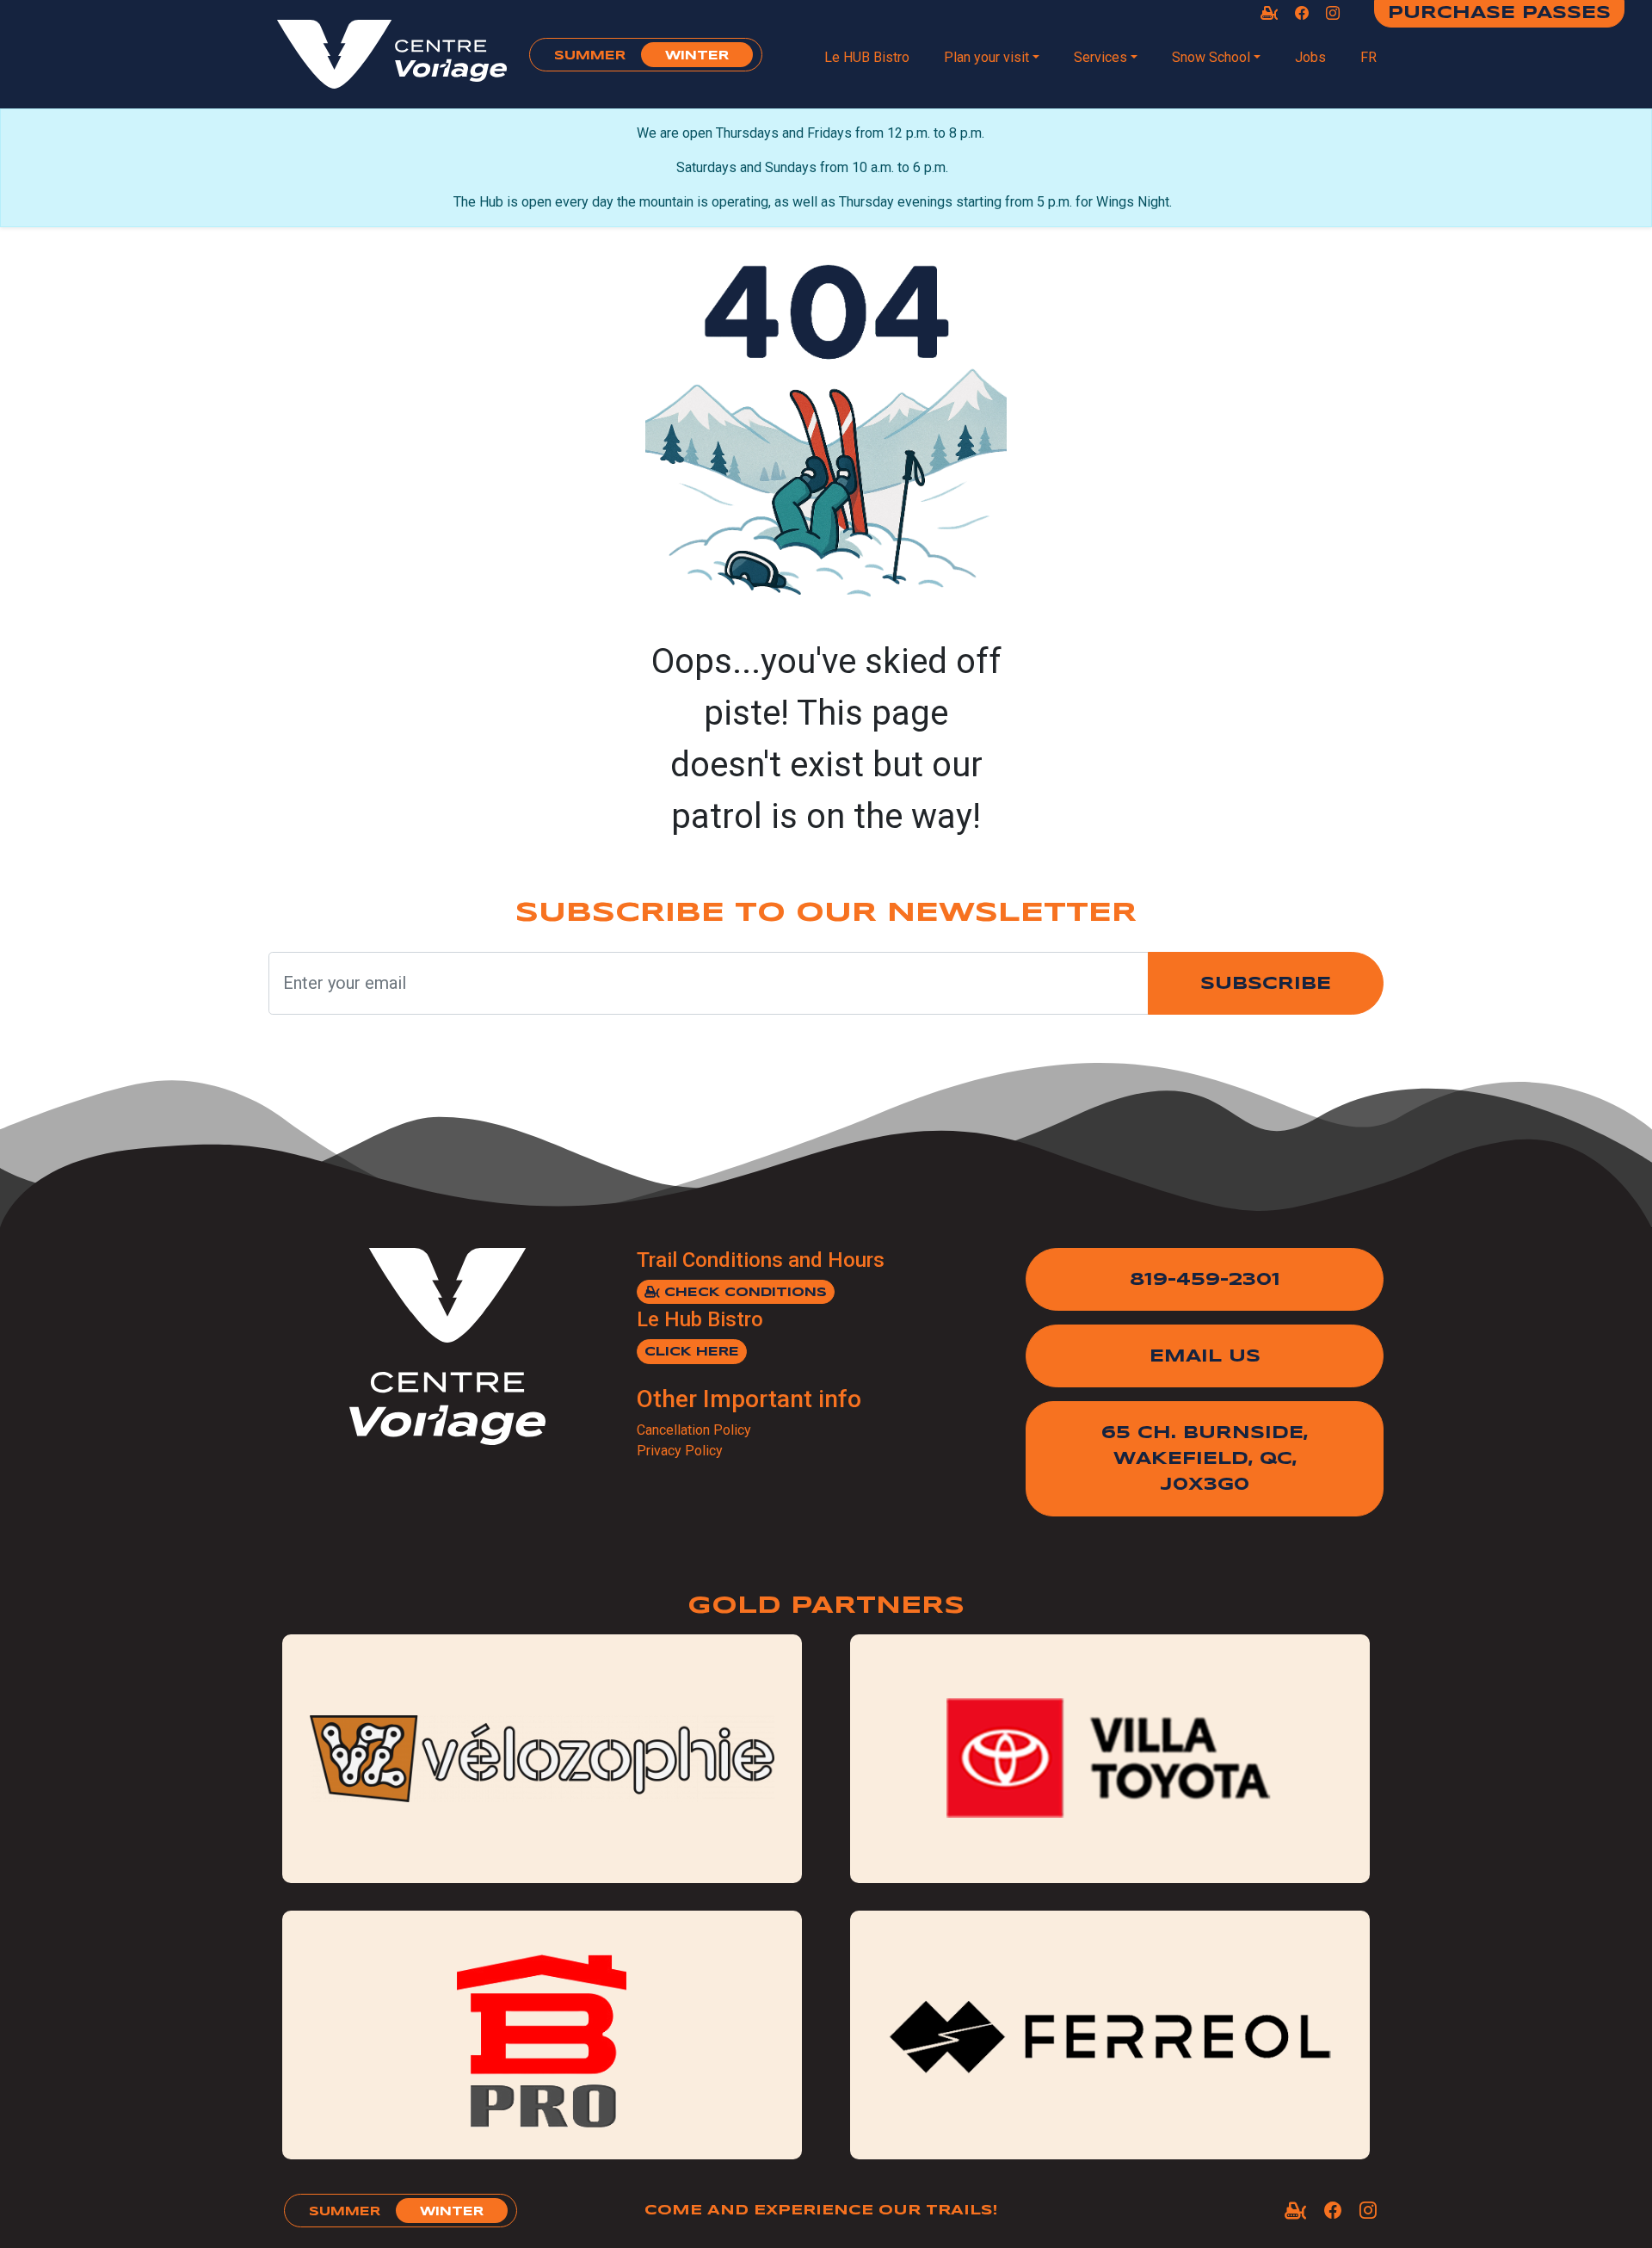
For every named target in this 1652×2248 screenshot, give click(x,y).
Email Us (1205, 1357)
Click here (692, 1352)
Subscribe (1266, 984)
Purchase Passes (1499, 13)
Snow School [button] (1211, 57)
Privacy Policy (680, 1451)
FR (1368, 57)
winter (697, 56)
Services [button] (1100, 57)
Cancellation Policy (694, 1430)
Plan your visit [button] (986, 57)
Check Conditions (743, 1293)
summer (590, 56)
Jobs (1310, 57)
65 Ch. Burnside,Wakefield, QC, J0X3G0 (1205, 1459)
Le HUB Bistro (867, 57)
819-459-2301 (1205, 1280)
